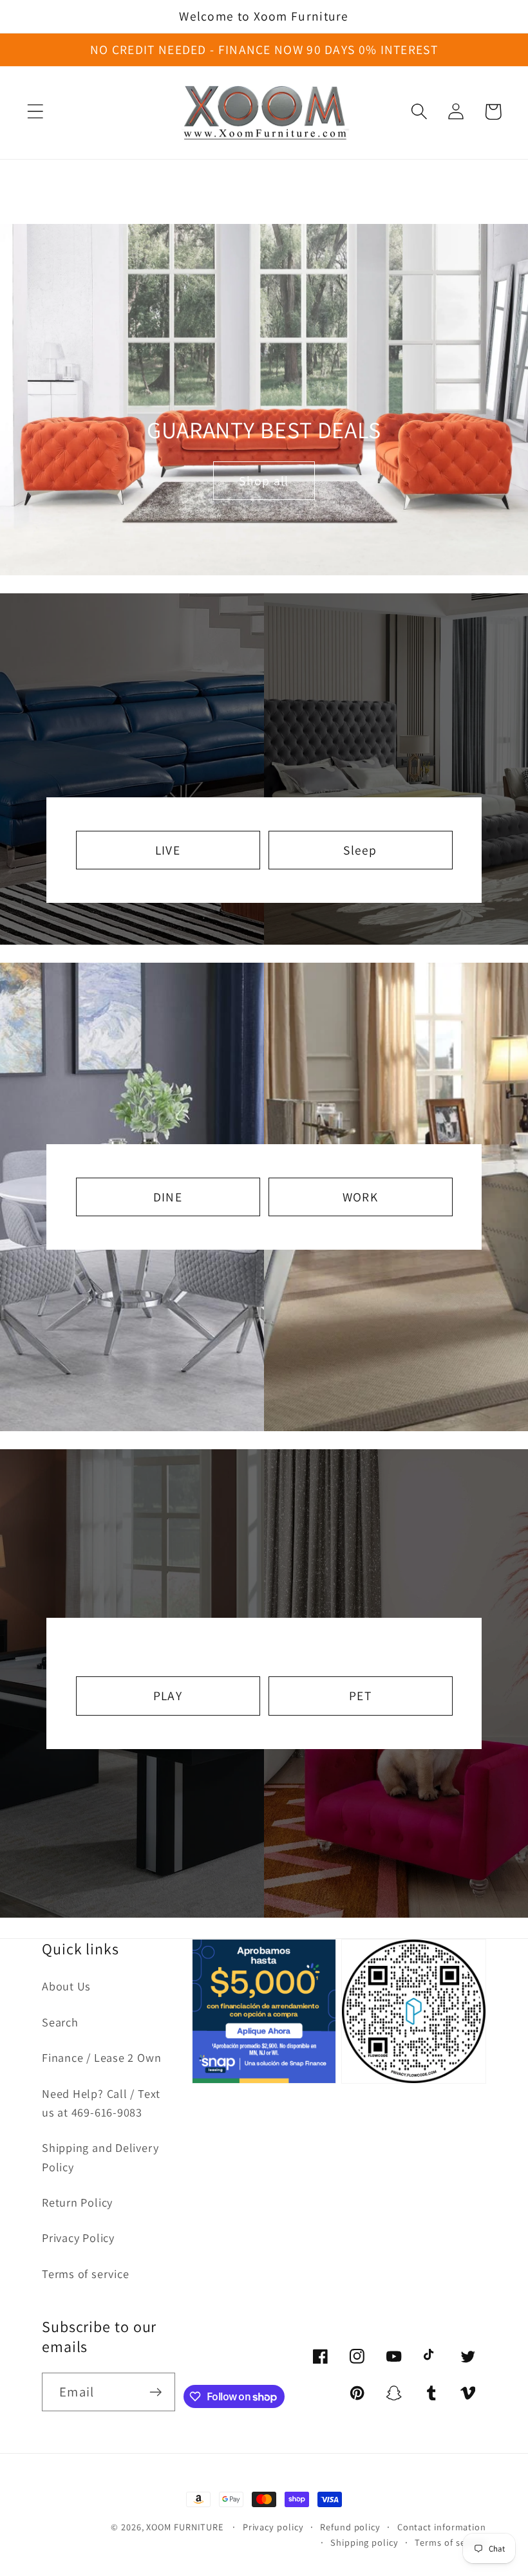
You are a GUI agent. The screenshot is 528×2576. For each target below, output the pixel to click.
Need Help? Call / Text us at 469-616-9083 (101, 2103)
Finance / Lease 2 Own (101, 2057)
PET (360, 1696)
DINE (168, 1197)
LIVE (168, 850)
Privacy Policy (78, 2238)
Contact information (442, 2527)
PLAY (168, 1696)
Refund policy (350, 2527)
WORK (360, 1197)
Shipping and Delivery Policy (100, 2157)
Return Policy (77, 2202)
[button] (35, 112)
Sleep (360, 850)
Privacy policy (273, 2527)
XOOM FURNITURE (185, 2527)
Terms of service (85, 2274)
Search (60, 2022)
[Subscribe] (156, 2392)
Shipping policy (364, 2542)
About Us (66, 1986)
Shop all (264, 481)
